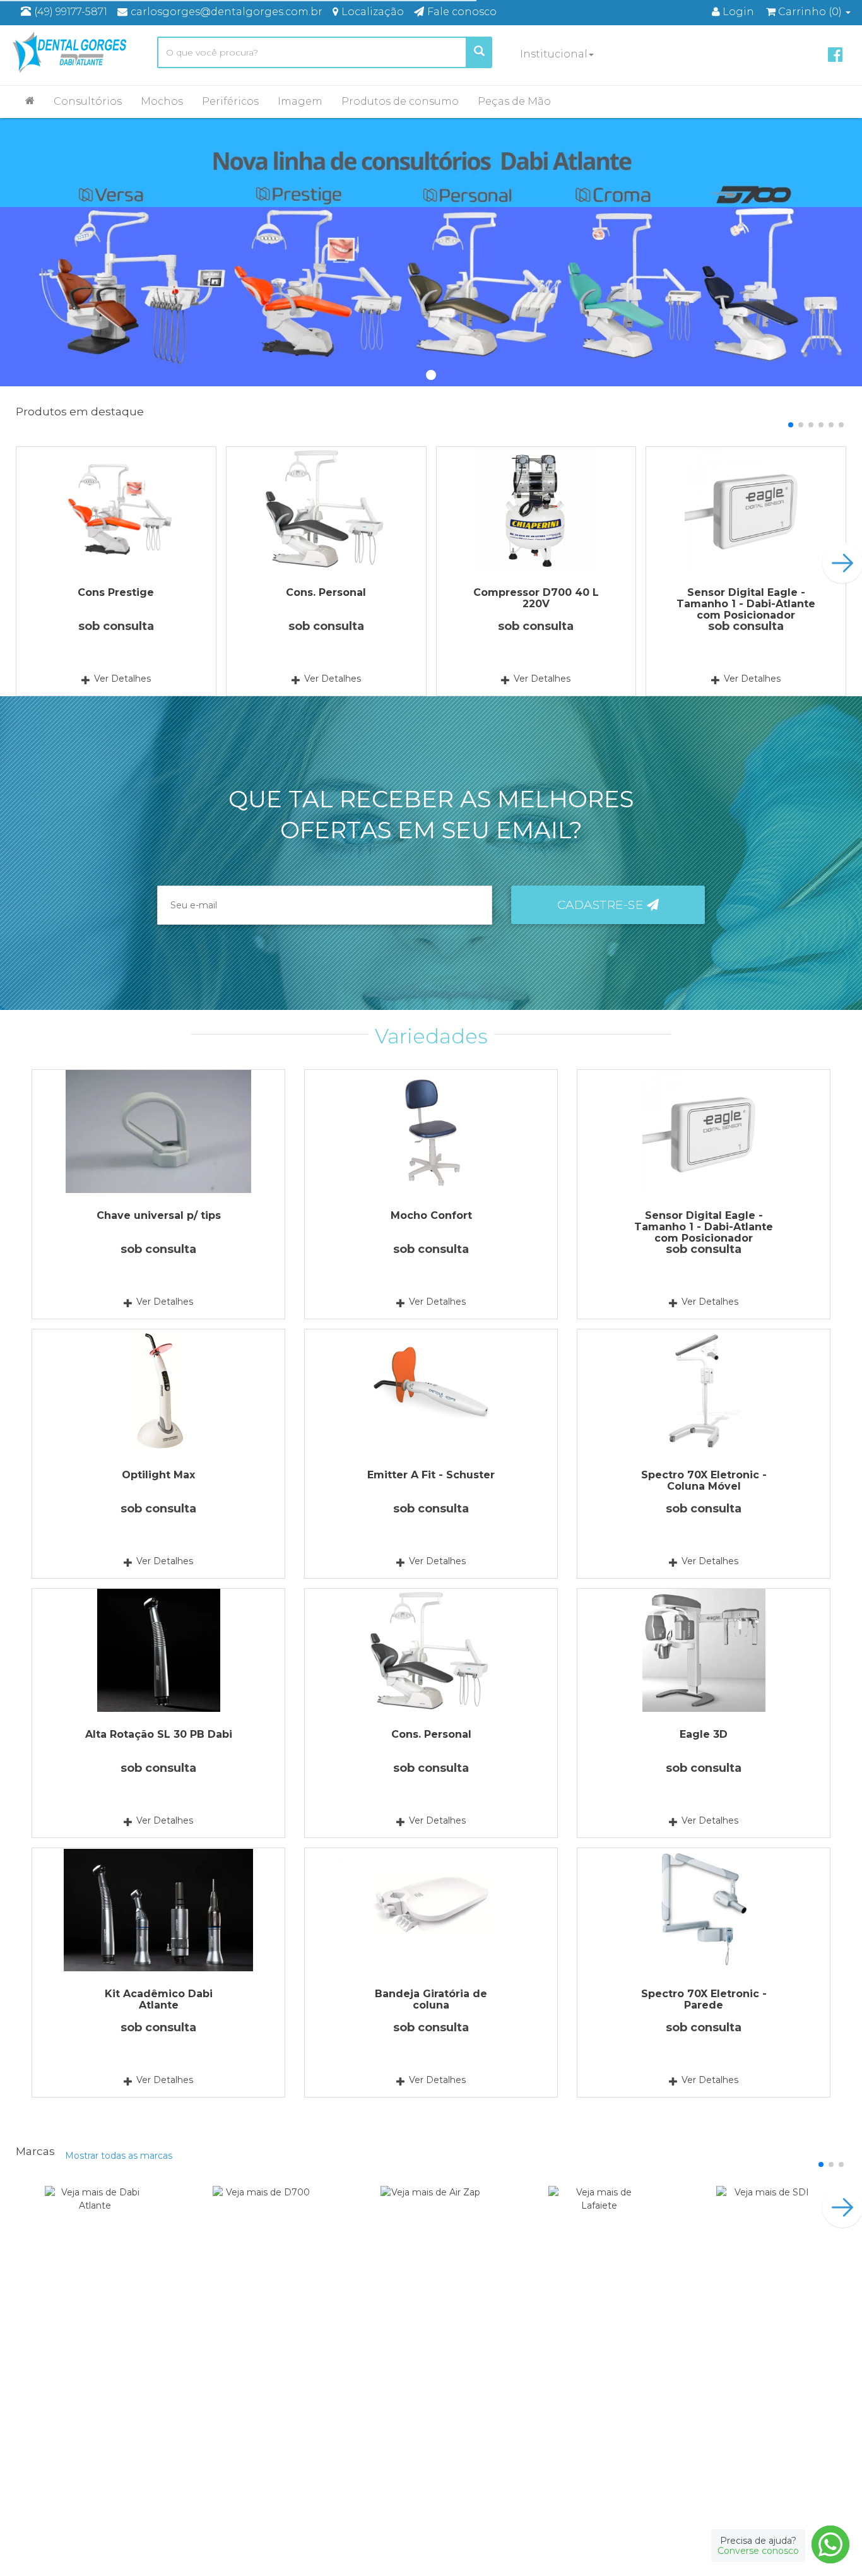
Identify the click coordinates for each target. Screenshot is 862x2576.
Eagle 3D (704, 1734)
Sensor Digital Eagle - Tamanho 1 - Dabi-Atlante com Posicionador (746, 604)
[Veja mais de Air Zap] (431, 2216)
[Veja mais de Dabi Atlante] (95, 2216)
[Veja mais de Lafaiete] (599, 2216)
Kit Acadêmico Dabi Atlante (159, 1999)
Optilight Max (158, 1475)
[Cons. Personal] (326, 508)
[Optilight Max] (158, 1391)
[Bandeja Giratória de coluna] (431, 1910)
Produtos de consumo (400, 101)
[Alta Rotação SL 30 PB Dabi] (158, 1650)
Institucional (554, 54)
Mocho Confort (431, 1215)
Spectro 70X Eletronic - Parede (704, 1999)
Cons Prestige (116, 592)
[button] (791, 425)
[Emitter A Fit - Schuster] (431, 1391)
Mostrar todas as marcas (119, 2156)
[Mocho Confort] (431, 1131)
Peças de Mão (514, 101)
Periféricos (230, 101)
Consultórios (88, 101)
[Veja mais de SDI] (767, 2216)
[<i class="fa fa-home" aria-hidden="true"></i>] (30, 100)
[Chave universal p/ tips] (158, 1131)
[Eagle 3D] (704, 1650)
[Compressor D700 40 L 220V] (536, 508)
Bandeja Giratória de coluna (431, 1999)
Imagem (300, 101)
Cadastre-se (602, 905)
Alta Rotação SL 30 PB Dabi (159, 1734)
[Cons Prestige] (116, 508)
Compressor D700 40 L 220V (536, 598)
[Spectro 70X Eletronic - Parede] (704, 1910)
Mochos (162, 101)
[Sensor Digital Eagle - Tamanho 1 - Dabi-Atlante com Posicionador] (746, 508)
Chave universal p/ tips (159, 1215)
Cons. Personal (326, 592)
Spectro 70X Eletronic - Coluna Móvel (704, 1481)
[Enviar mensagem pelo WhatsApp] (830, 2544)
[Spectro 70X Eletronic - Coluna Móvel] (704, 1391)
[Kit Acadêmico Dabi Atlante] (158, 1910)
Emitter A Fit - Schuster (431, 1475)
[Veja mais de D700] (263, 2216)
